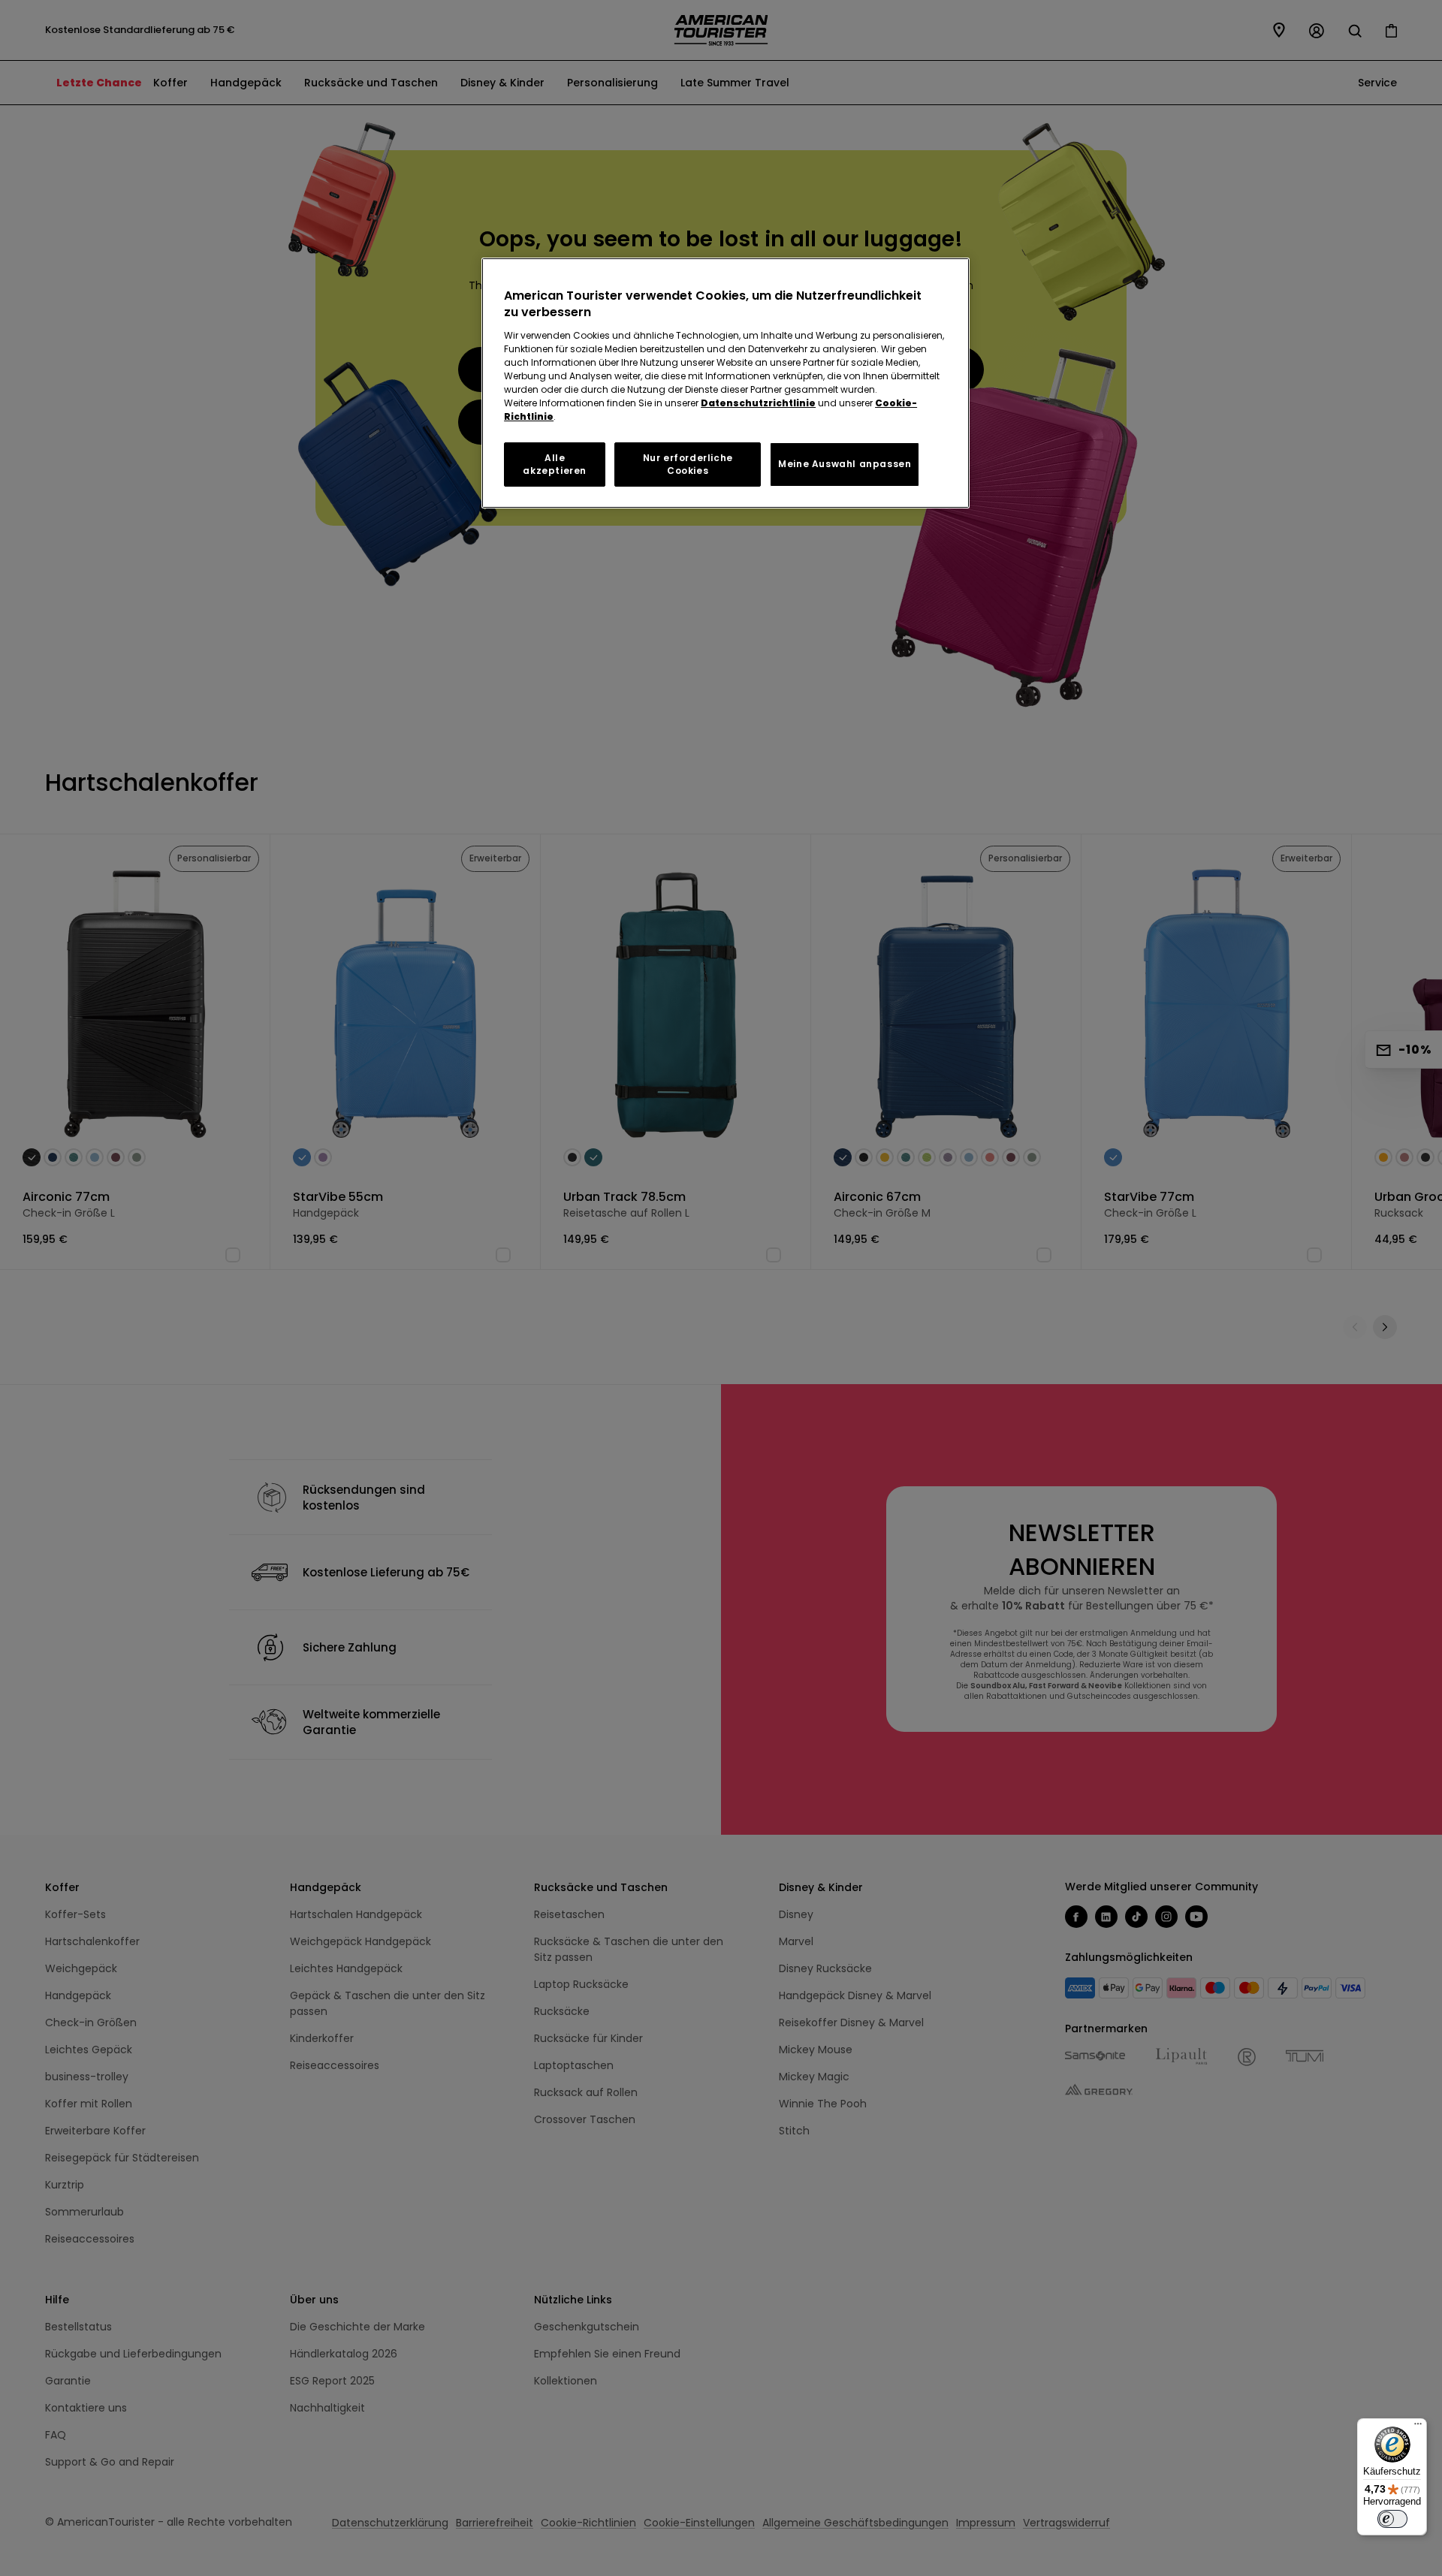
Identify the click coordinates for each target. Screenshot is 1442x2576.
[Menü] (1418, 2427)
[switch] (1392, 2519)
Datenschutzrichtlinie (758, 403)
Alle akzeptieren (555, 464)
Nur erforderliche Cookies (688, 464)
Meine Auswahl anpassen (845, 464)
